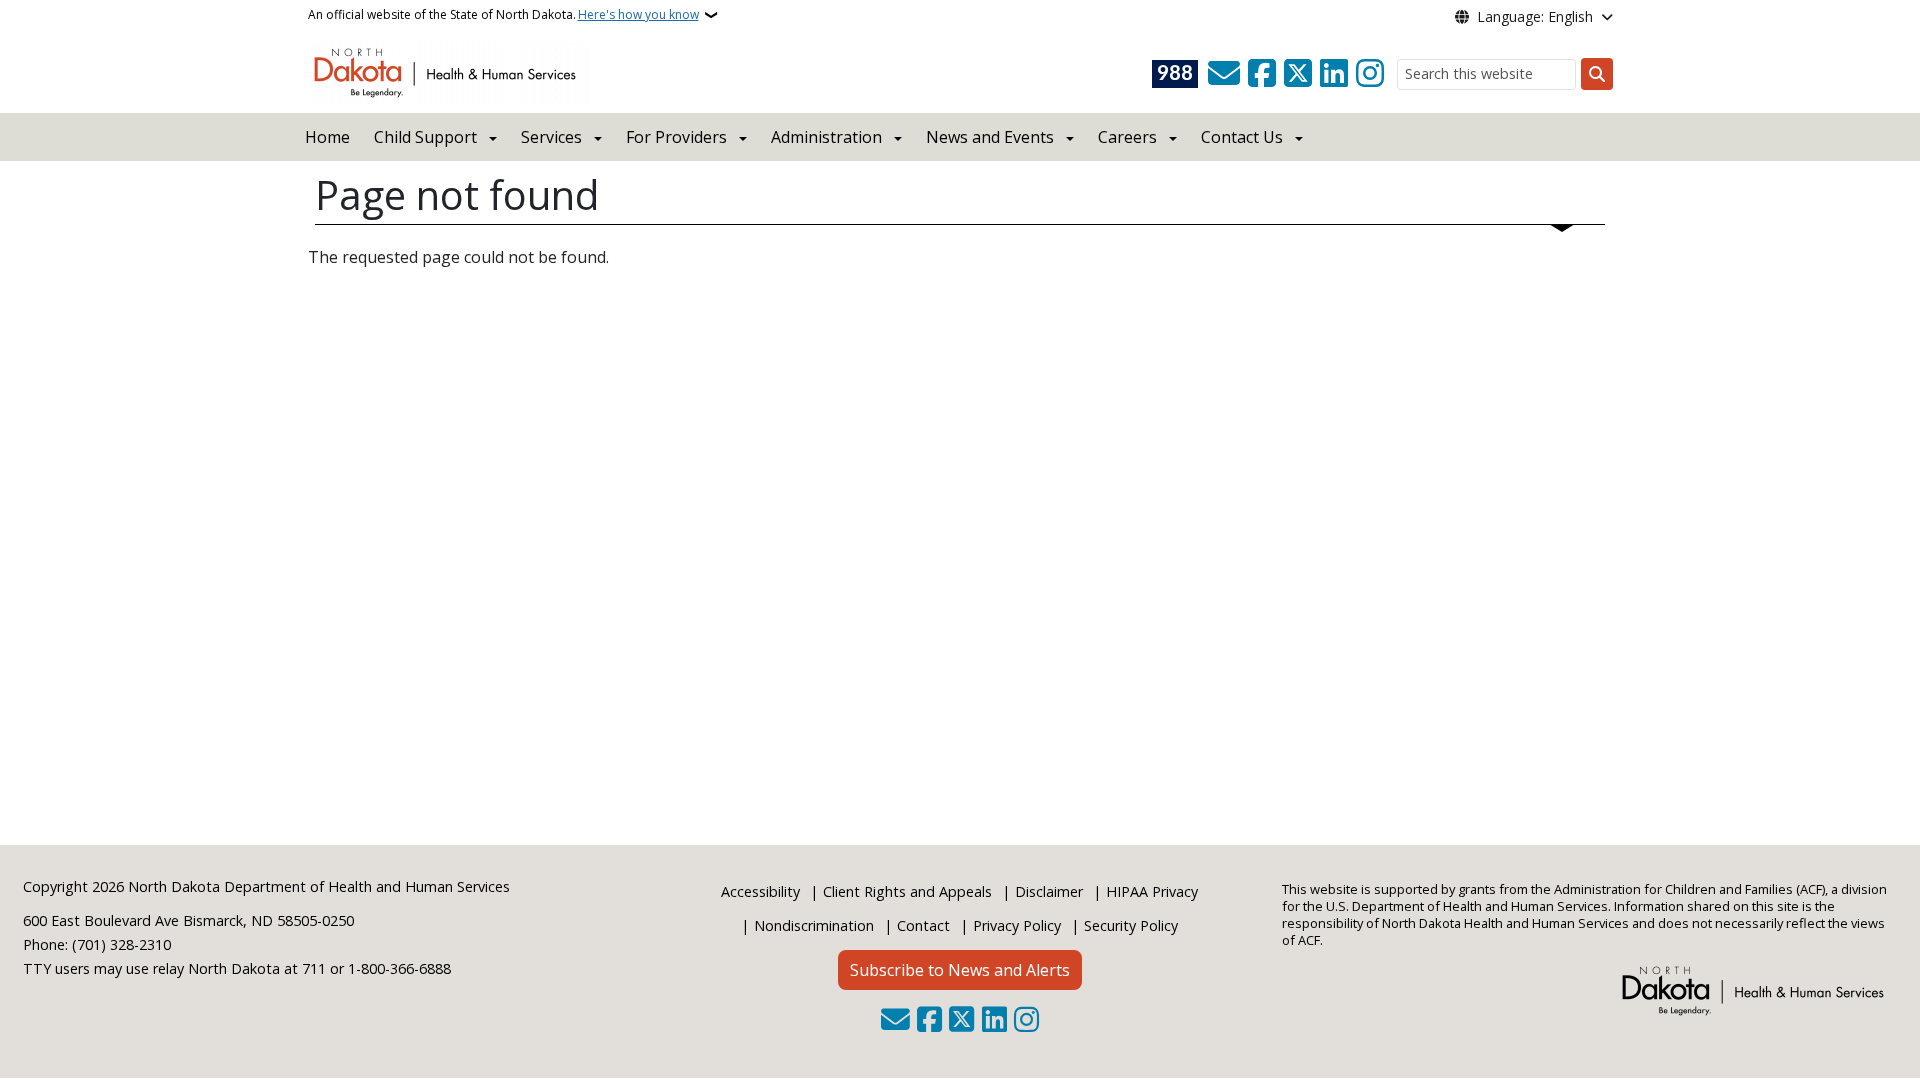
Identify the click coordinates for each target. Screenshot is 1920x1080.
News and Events (990, 137)
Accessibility (760, 891)
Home (327, 137)
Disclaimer (1049, 891)
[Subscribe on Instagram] (1370, 74)
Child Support (425, 137)
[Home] (448, 71)
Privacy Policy (1017, 925)
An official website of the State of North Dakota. (503, 14)
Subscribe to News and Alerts (960, 970)
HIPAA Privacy (1152, 891)
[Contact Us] (1224, 74)
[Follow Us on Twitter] (1298, 74)
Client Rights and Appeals (907, 891)
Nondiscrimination (814, 925)
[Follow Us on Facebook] (1262, 74)
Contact (923, 925)
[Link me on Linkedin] (1334, 74)
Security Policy (1131, 925)
